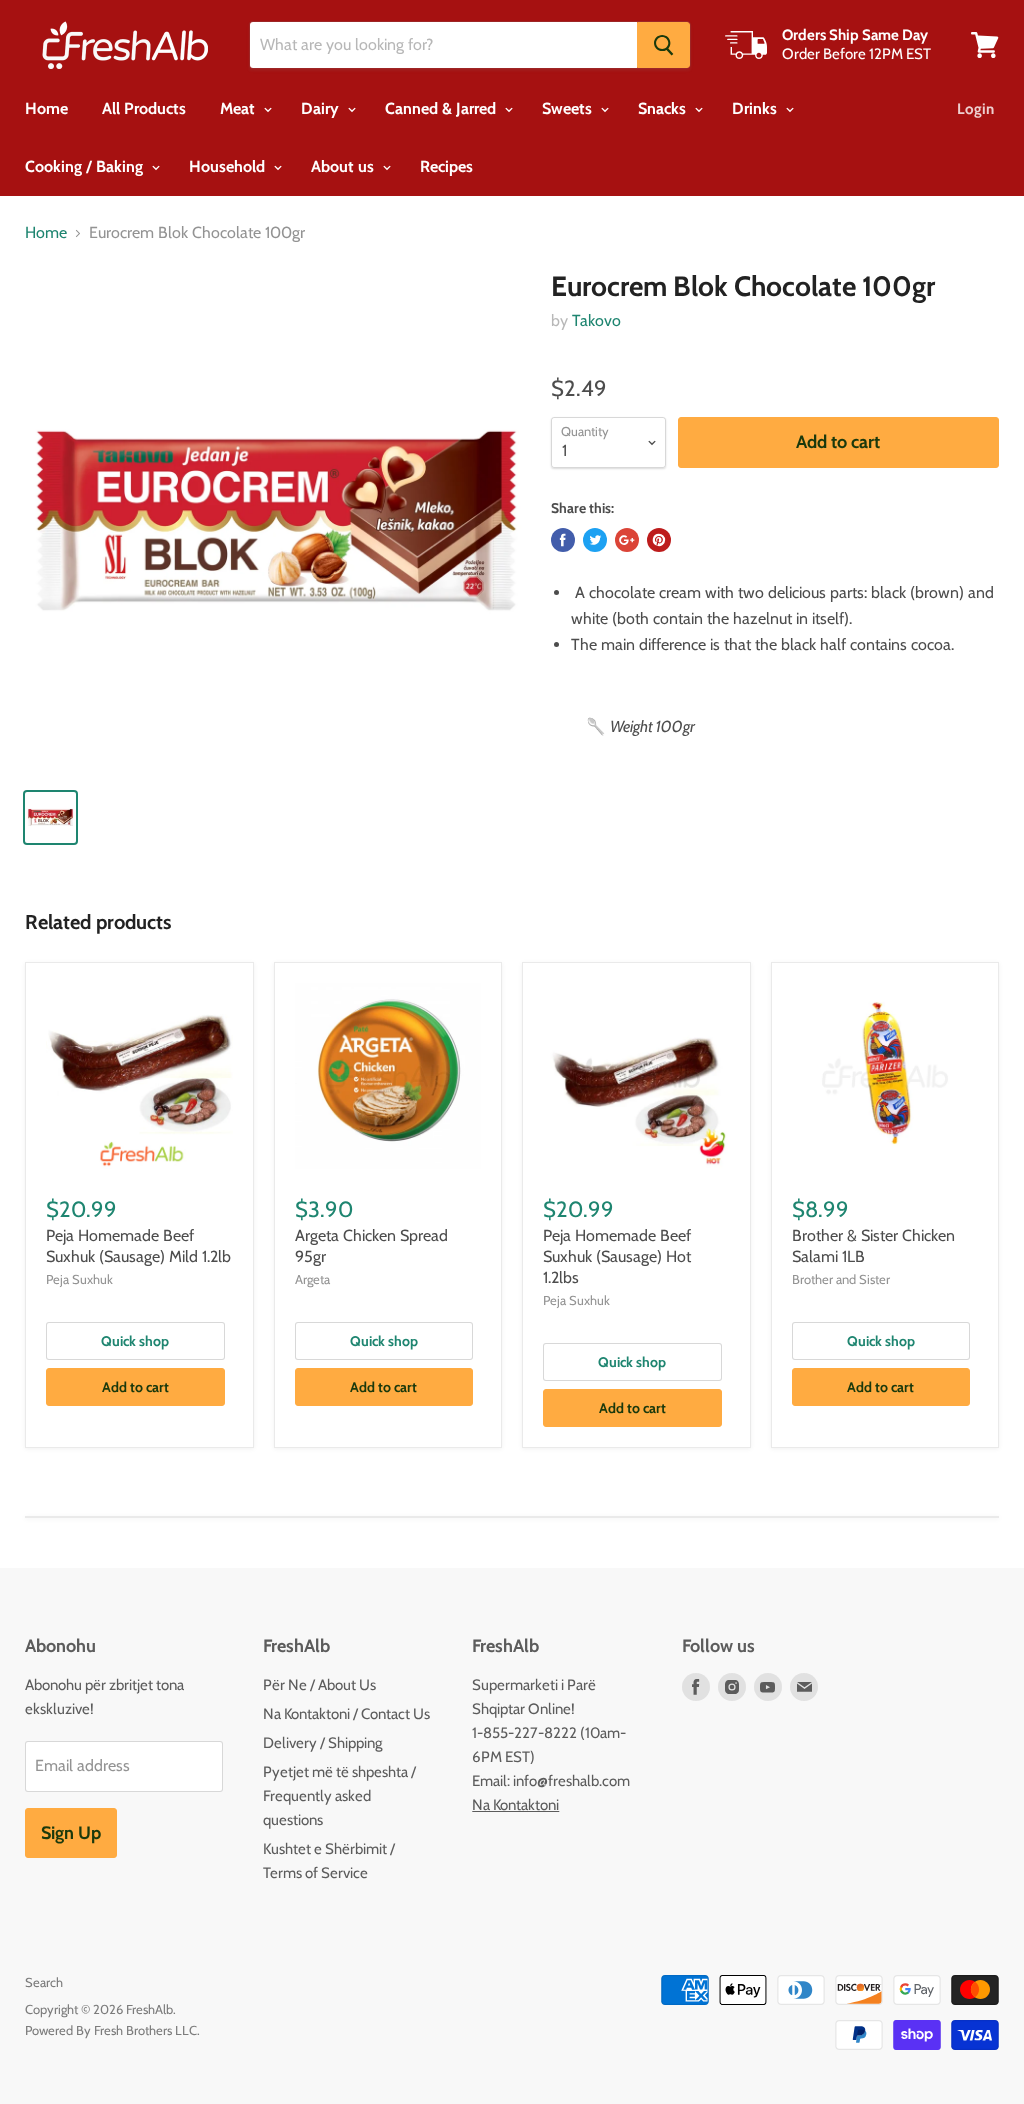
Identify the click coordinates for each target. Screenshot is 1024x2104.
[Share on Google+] (627, 540)
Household (229, 166)
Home (46, 108)
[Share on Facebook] (563, 540)
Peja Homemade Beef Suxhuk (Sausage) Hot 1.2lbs (617, 1256)
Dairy (322, 108)
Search (44, 1982)
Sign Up (71, 1833)
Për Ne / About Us (319, 1685)
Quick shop (135, 1341)
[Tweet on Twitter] (595, 540)
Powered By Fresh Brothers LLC (111, 2030)
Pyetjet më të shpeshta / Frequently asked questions (339, 1796)
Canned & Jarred (442, 108)
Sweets (569, 108)
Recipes (446, 166)
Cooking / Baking (86, 166)
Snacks (664, 108)
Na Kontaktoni (515, 1805)
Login (975, 109)
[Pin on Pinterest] (659, 540)
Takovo (596, 320)
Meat (239, 108)
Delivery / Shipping (322, 1743)
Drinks (756, 108)
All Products (144, 108)
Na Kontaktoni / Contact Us (346, 1714)
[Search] (663, 45)
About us (344, 166)
